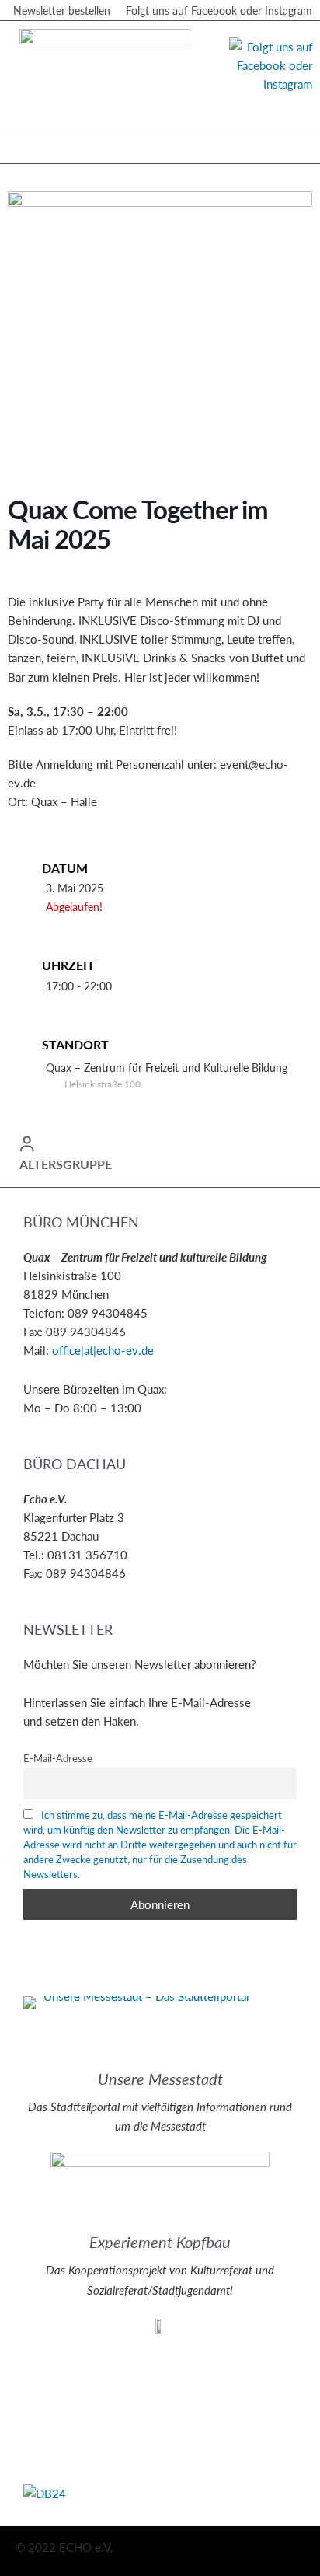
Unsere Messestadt (160, 2079)
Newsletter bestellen (62, 10)
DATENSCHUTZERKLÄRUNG (99, 2378)
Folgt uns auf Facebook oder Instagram (219, 10)
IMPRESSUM (57, 2359)
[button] (24, 143)
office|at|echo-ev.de (103, 1350)
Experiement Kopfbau (160, 2242)
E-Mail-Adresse (58, 1758)
